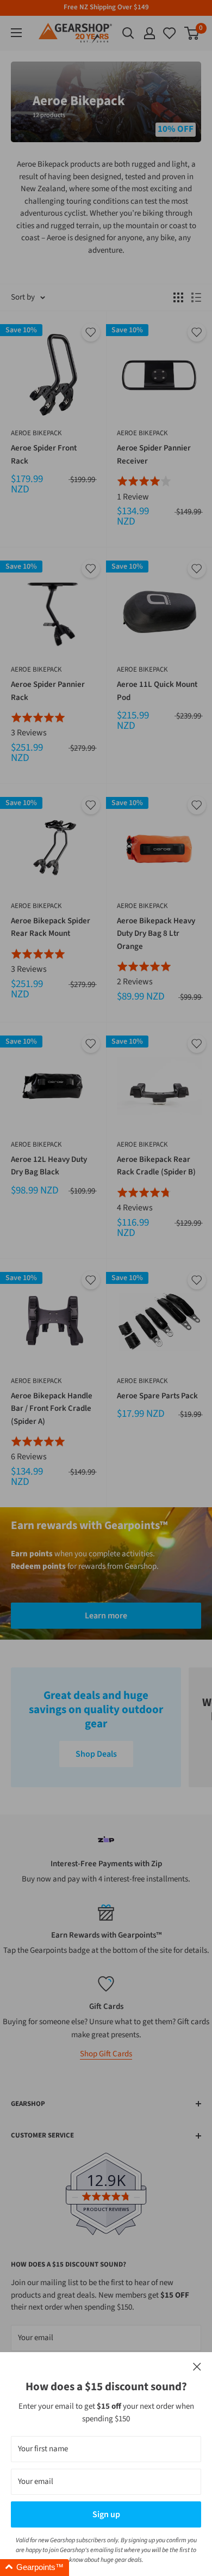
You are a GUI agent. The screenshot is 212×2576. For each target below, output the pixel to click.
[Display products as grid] (178, 297)
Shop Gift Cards (106, 2054)
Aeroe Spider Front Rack (44, 454)
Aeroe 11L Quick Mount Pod (157, 691)
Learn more (106, 1616)
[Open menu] (16, 33)
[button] (35, 2568)
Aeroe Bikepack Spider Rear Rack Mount (51, 927)
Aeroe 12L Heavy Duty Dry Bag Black (49, 1166)
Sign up (106, 2514)
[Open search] (128, 33)
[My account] (149, 33)
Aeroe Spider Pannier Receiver (154, 454)
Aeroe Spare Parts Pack (157, 1396)
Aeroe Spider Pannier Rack (48, 691)
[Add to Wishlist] (91, 332)
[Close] (197, 2367)
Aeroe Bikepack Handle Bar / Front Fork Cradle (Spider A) (52, 1409)
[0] (170, 33)
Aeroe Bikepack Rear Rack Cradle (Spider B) (156, 1166)
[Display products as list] (196, 297)
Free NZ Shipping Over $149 (106, 7)
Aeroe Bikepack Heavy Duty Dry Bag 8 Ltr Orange (156, 934)
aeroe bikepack (36, 433)
